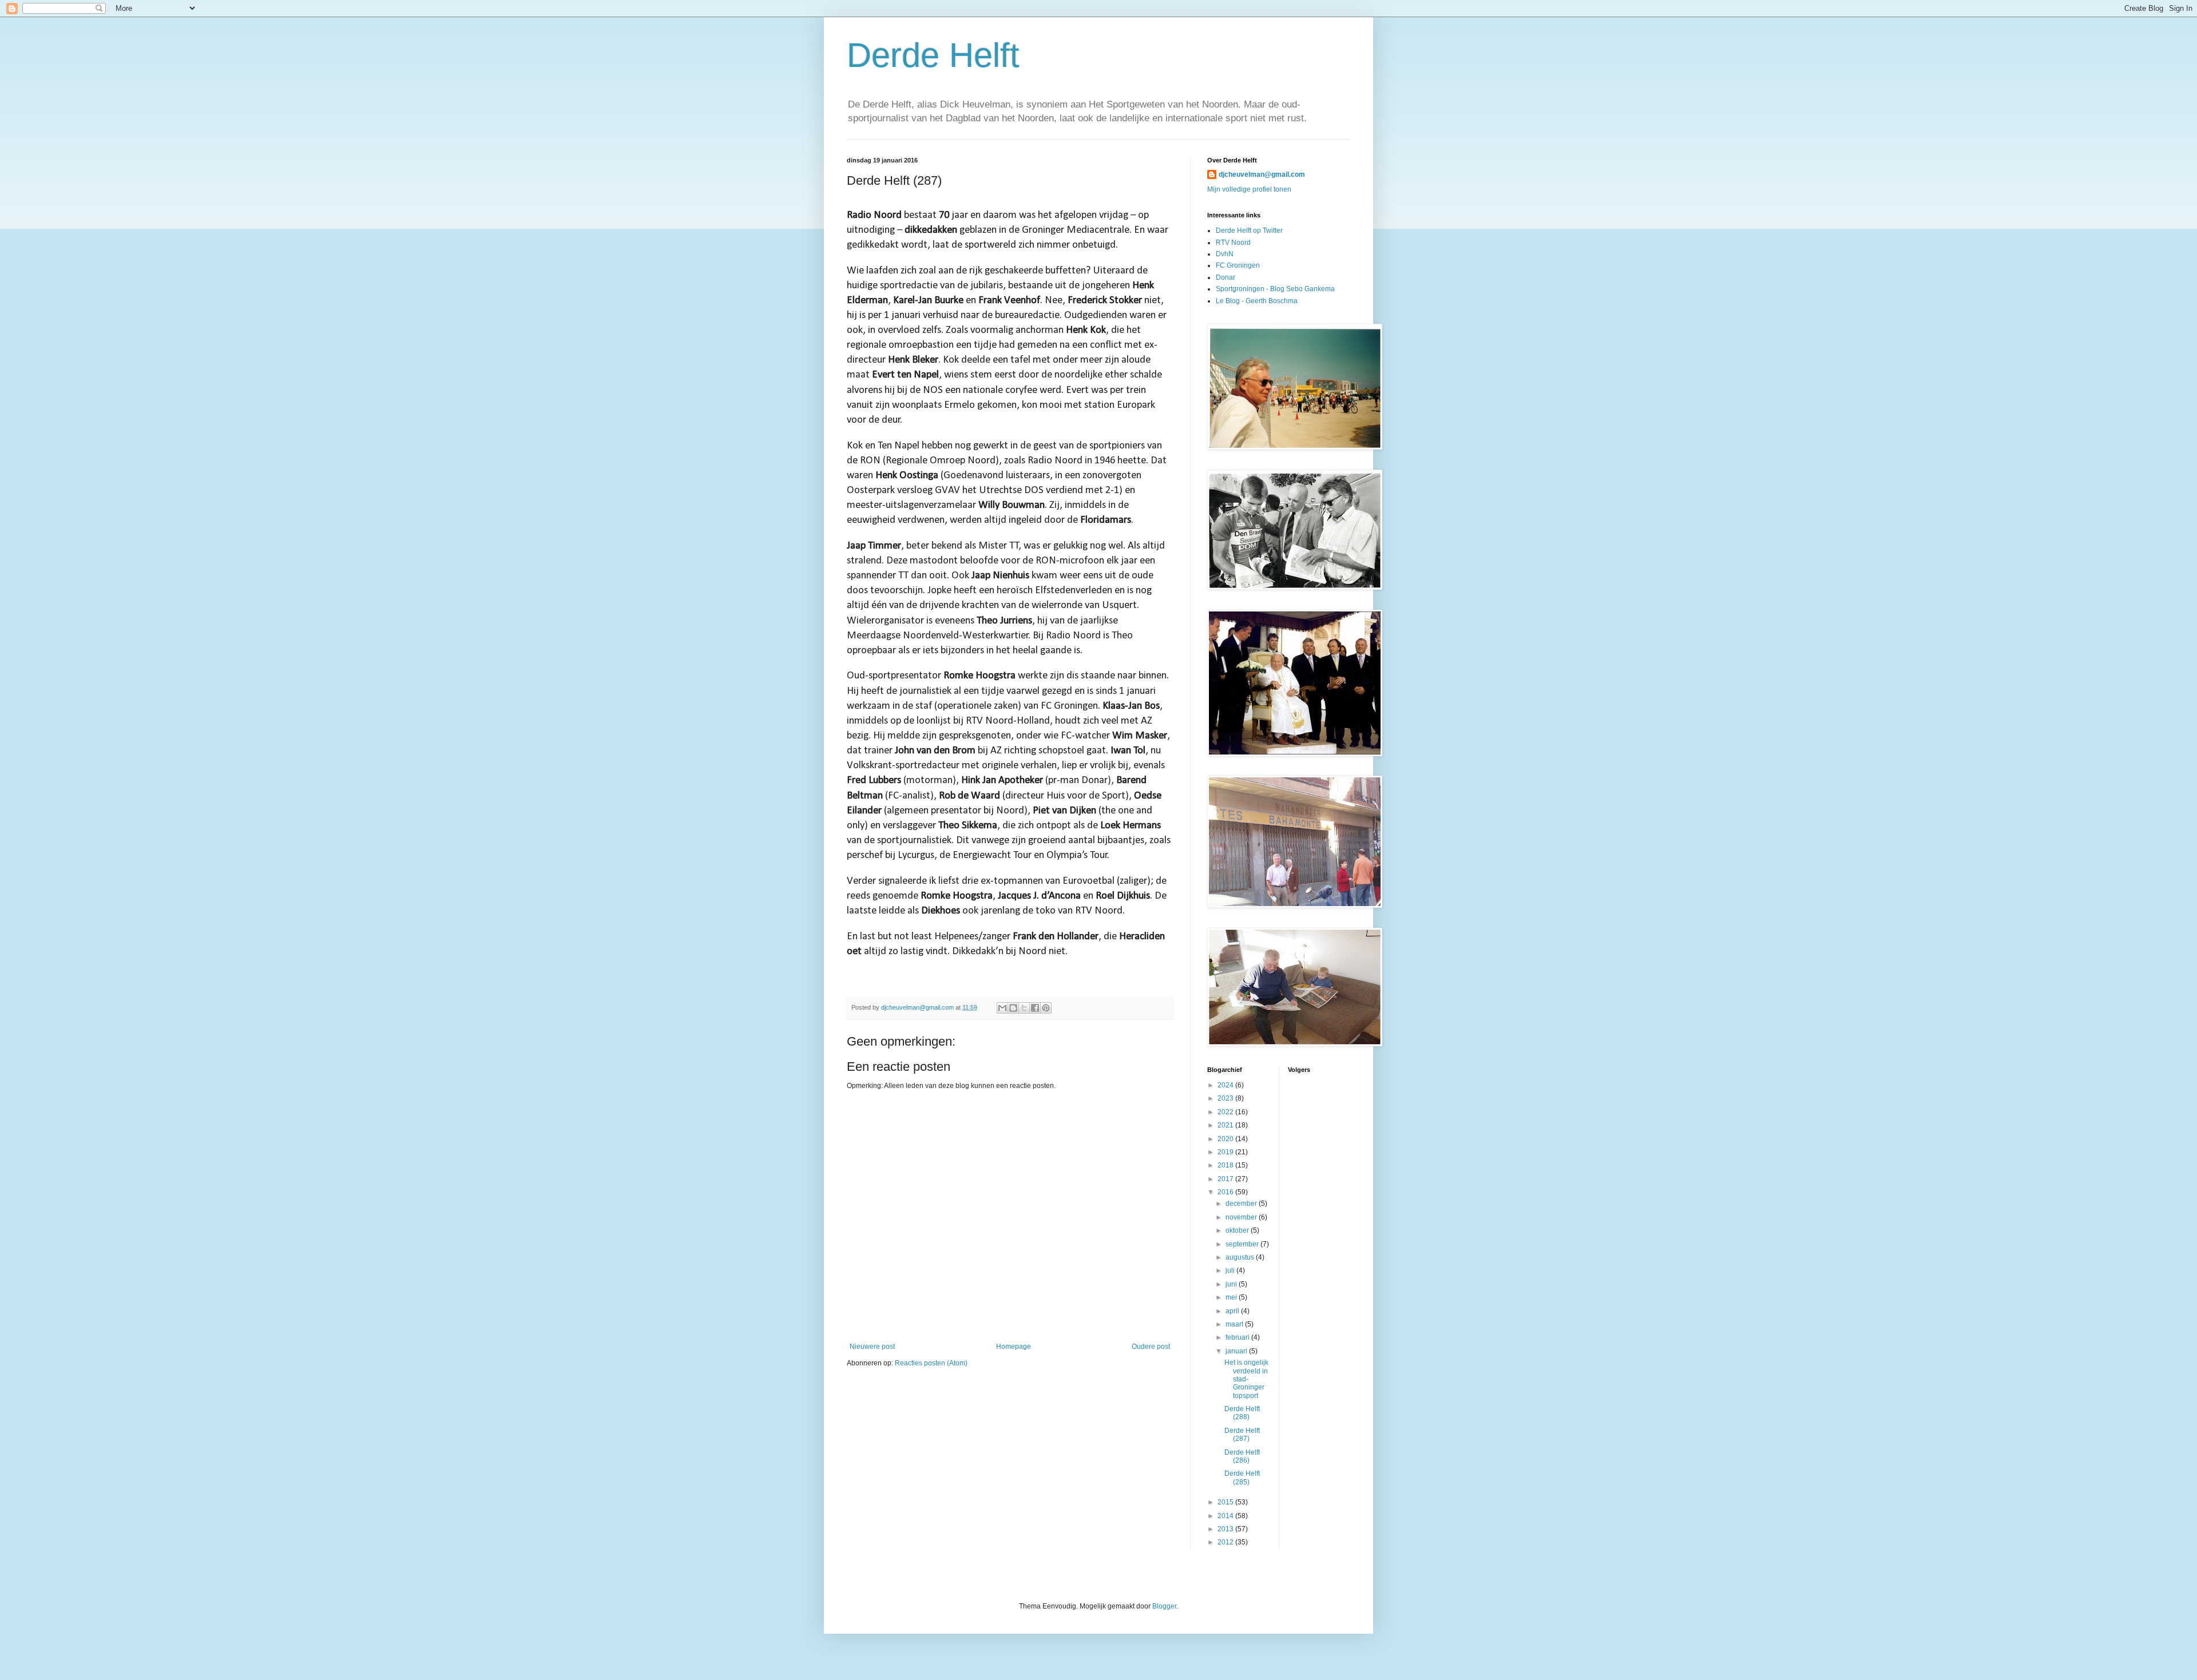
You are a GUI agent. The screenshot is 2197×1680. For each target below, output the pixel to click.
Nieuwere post (872, 1347)
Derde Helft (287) (1242, 1435)
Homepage (1014, 1347)
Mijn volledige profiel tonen (1249, 189)
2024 (1226, 1085)
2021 (1226, 1125)
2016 (1226, 1192)
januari (1237, 1351)
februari (1238, 1337)
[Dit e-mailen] (1002, 1008)
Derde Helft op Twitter (1249, 231)
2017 (1226, 1179)
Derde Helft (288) (1242, 1413)
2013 (1226, 1529)
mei (1232, 1297)
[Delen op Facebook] (1035, 1008)
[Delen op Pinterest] (1046, 1008)
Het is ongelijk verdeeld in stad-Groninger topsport (1246, 1379)
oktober (1238, 1230)
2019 (1226, 1152)
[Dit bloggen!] (1013, 1008)
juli (1231, 1270)
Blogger (1164, 1606)
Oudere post (1151, 1347)
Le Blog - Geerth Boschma (1257, 301)
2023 (1226, 1098)
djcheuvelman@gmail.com (1262, 174)
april (1233, 1311)
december (1242, 1204)
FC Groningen (1238, 265)
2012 (1226, 1542)
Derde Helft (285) (1242, 1478)
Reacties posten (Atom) (931, 1363)
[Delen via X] (1024, 1008)
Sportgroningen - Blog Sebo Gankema (1275, 289)
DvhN (1225, 254)
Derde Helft (933, 55)
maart (1235, 1324)
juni (1232, 1284)
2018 (1226, 1165)
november (1242, 1217)
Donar (1226, 277)
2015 (1226, 1502)
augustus (1241, 1257)
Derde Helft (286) (1242, 1456)
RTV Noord (1233, 243)
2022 (1226, 1112)
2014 (1226, 1516)
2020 (1226, 1139)
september (1243, 1244)
